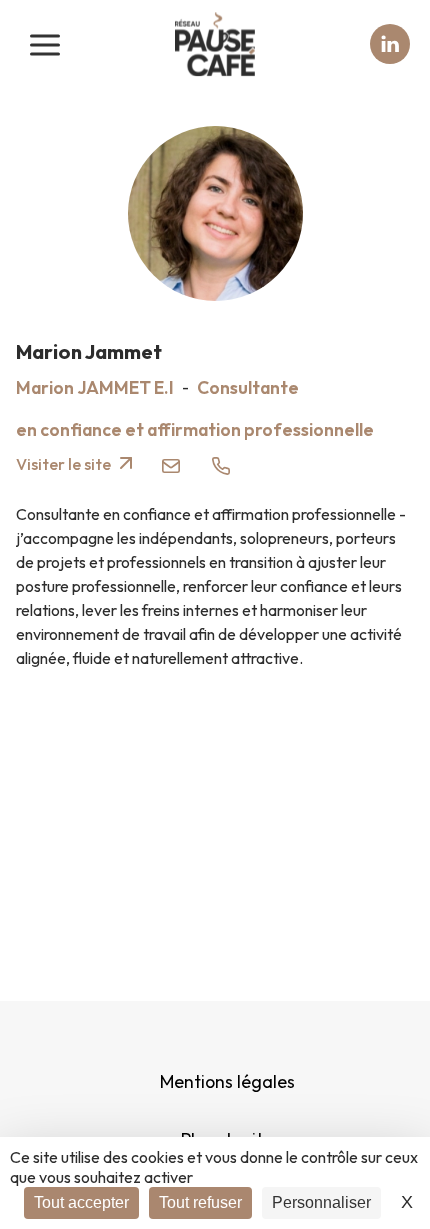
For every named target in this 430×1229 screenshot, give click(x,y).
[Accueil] (215, 44)
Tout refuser (200, 1202)
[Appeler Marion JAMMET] (221, 464)
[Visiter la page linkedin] (390, 44)
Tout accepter (81, 1202)
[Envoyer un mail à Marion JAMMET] (171, 464)
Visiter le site (65, 464)
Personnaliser (321, 1202)
